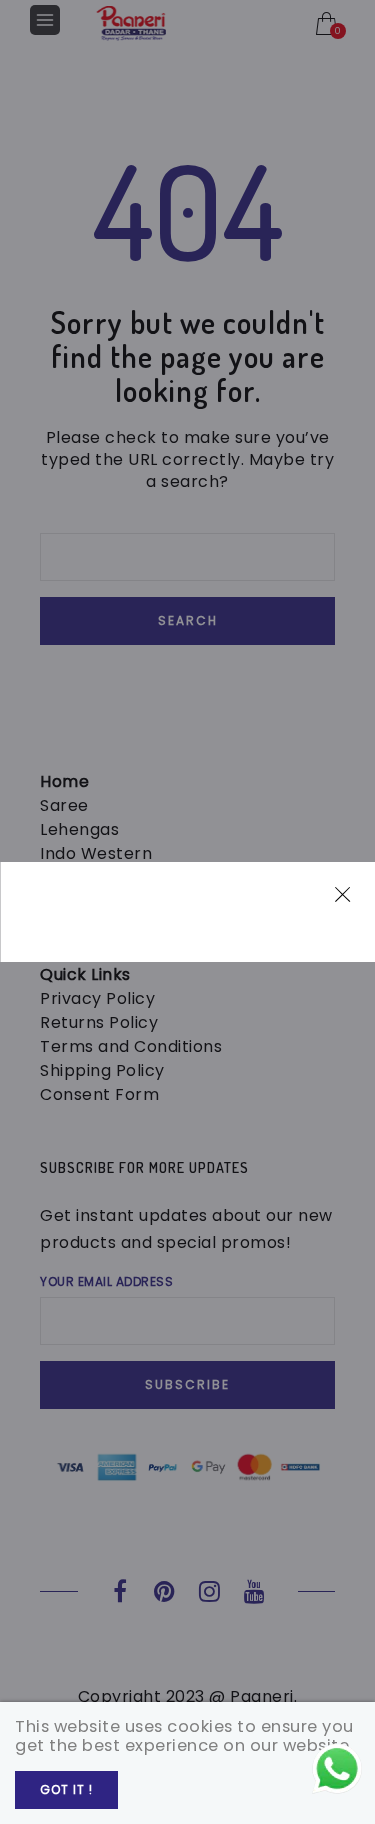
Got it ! (66, 1789)
